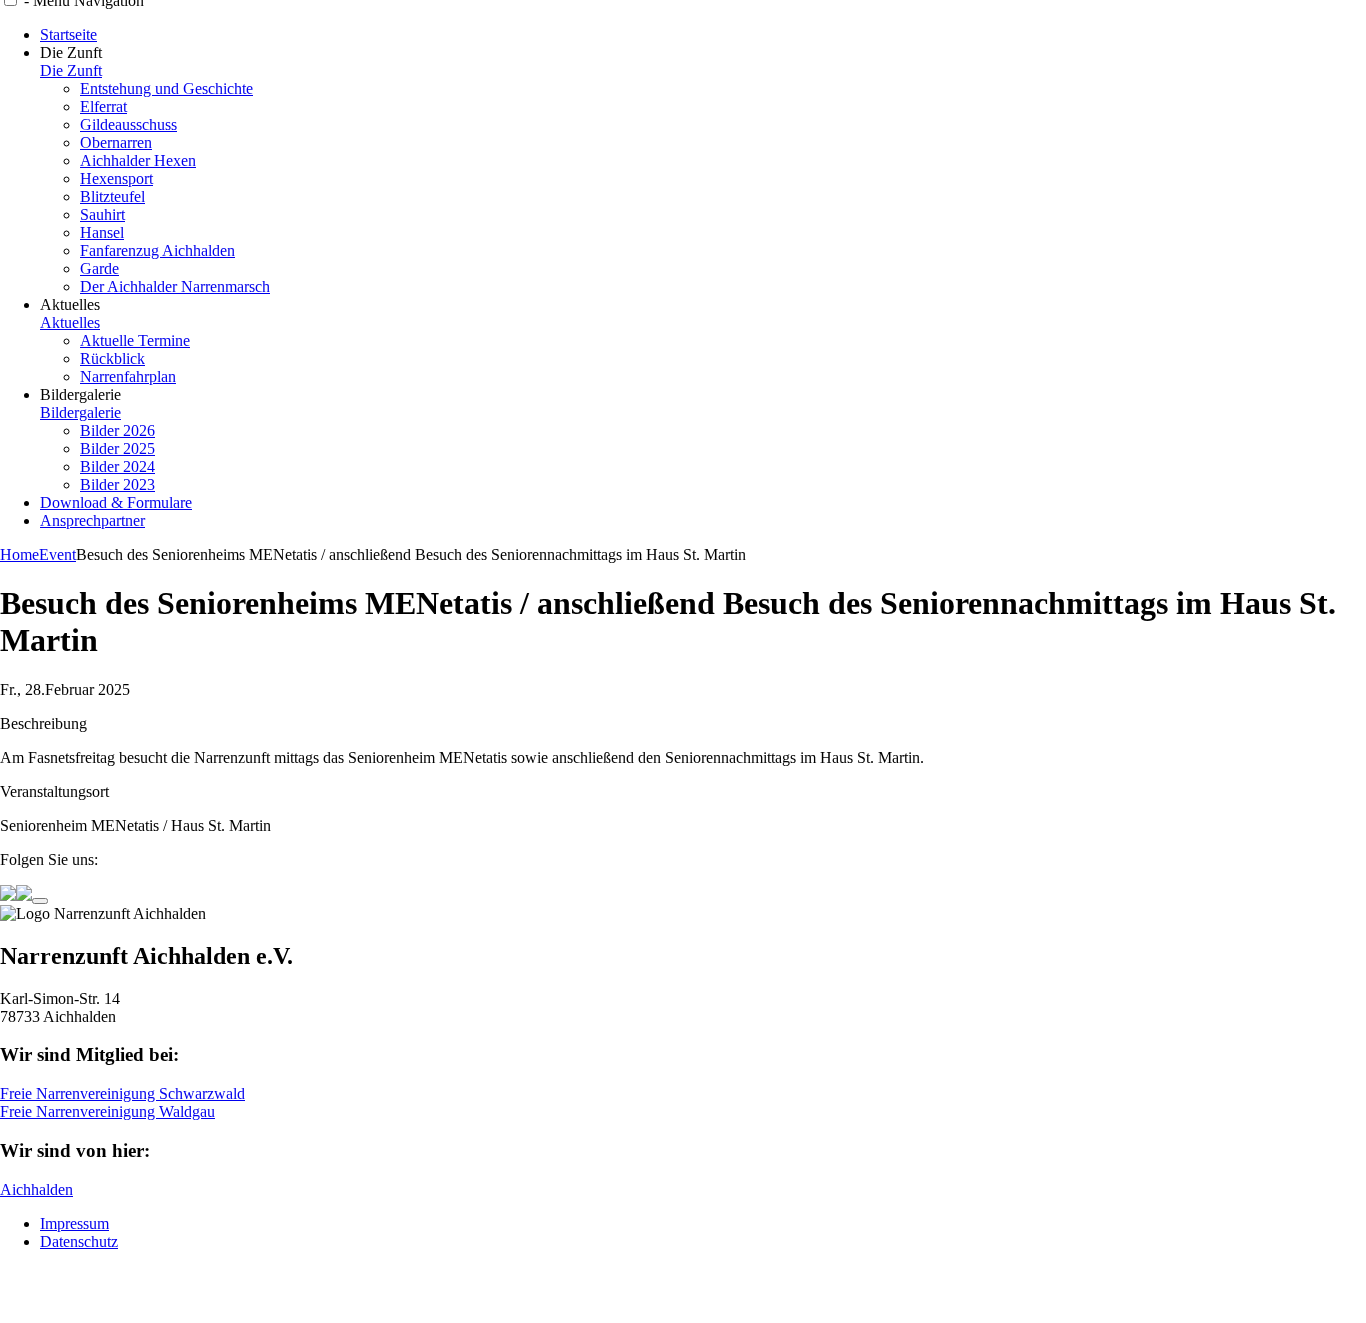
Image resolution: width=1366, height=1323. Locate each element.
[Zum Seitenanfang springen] (40, 901)
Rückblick (112, 358)
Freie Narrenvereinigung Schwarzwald (122, 1093)
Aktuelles (70, 322)
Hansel (102, 232)
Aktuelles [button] (70, 304)
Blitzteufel (112, 196)
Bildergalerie (80, 412)
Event (57, 554)
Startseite (68, 34)
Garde (99, 268)
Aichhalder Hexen (138, 160)
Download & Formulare (116, 502)
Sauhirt (102, 214)
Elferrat (103, 106)
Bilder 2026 (117, 430)
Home (19, 554)
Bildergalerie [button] (80, 394)
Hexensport (116, 178)
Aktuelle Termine (135, 340)
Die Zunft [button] (71, 52)
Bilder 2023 (117, 484)
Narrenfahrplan (128, 376)
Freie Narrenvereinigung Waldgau (107, 1111)
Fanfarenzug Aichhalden (157, 250)
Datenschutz (79, 1241)
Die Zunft (71, 70)
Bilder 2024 (117, 466)
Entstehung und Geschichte (166, 88)
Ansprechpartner (92, 520)
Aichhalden (36, 1189)
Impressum (74, 1223)
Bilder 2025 (117, 448)
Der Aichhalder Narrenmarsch (175, 286)
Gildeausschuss (128, 124)
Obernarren (116, 142)
